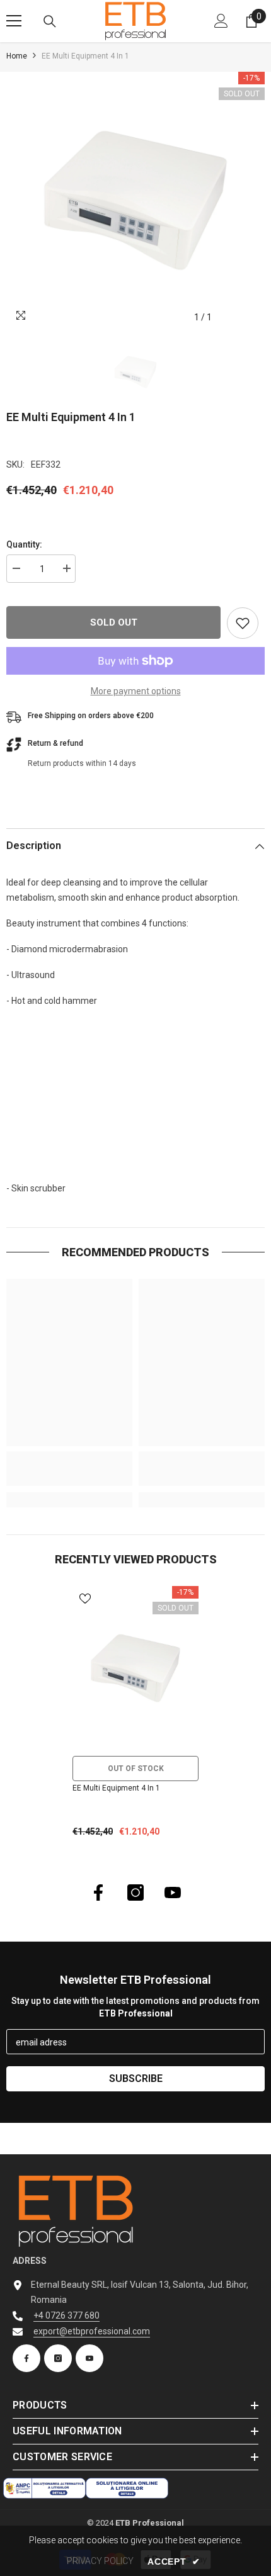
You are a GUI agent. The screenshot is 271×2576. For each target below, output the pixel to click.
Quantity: (24, 544)
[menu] (14, 21)
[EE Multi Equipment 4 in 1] (135, 1668)
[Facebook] (98, 1893)
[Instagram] (135, 1893)
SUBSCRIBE (136, 2078)
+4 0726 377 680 (66, 2315)
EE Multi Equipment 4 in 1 (116, 1788)
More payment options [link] (136, 691)
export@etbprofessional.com (92, 2331)
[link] (69, 1469)
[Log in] (221, 21)
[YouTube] (173, 1893)
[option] (135, 201)
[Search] (50, 21)
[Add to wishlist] (243, 623)
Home (17, 56)
